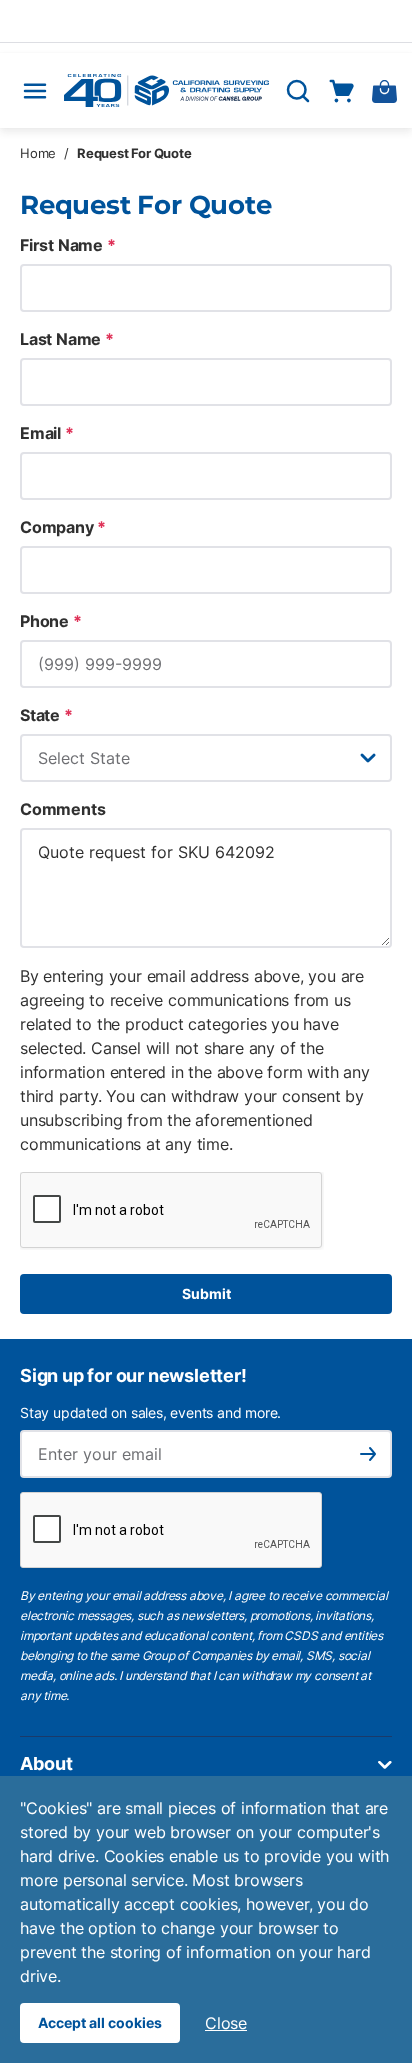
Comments (62, 809)
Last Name (67, 339)
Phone (51, 621)
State (46, 715)
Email (47, 433)
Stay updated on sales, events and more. (150, 1412)
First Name (68, 245)
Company (63, 527)
